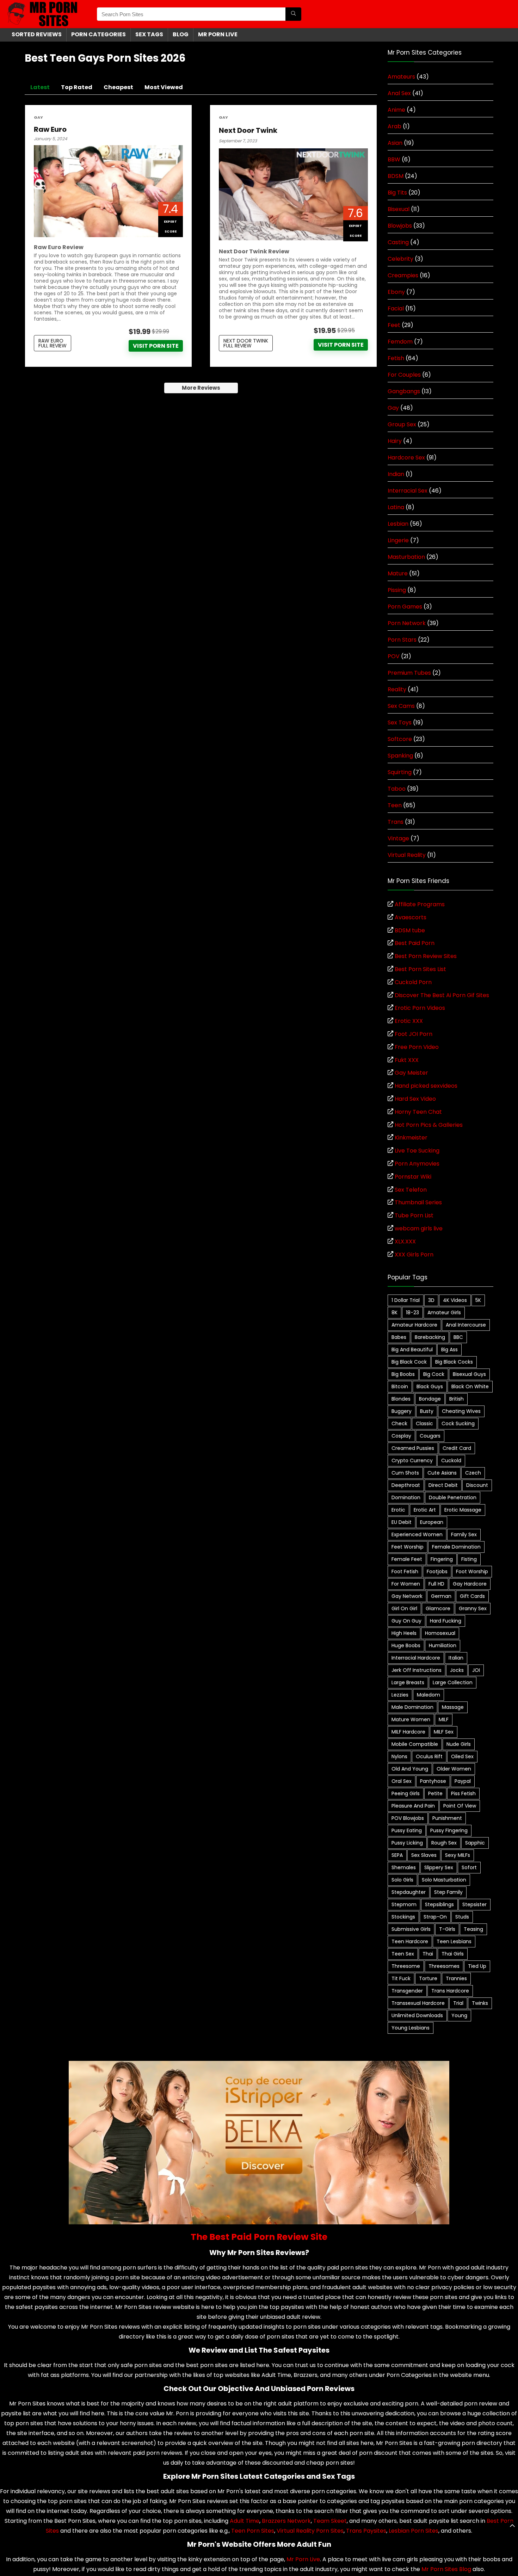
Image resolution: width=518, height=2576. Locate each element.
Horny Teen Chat (418, 1112)
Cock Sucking (458, 1423)
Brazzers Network (286, 2521)
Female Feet (407, 1559)
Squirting (400, 772)
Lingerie (398, 540)
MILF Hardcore (408, 1732)
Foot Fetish (405, 1571)
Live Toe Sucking (417, 1151)
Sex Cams (401, 706)
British (457, 1399)
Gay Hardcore (470, 1584)
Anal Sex (399, 93)
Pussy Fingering (449, 1830)
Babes (399, 1337)
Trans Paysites (366, 2531)
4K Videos (455, 1300)
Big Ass (449, 1349)
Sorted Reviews (37, 34)
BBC (458, 1337)
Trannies (456, 1978)
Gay (38, 118)
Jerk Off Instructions (417, 1670)
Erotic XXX (409, 1021)
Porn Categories (98, 34)
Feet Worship (408, 1547)
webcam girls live (419, 1228)
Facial (396, 308)
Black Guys (430, 1386)
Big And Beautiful (412, 1349)
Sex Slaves (424, 1855)
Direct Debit (443, 1485)
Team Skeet (330, 2521)
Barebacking (430, 1337)
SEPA (397, 1855)
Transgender (407, 1991)
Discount (477, 1485)
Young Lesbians (411, 2028)
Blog (181, 34)
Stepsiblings (439, 1904)
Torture (428, 1978)
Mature (398, 573)
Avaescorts (411, 917)
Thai (428, 1954)
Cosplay (401, 1436)
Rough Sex (444, 1843)
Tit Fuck (401, 1978)
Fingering (442, 1559)
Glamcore (438, 1608)
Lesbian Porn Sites (414, 2531)
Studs (462, 1917)
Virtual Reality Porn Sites (310, 2531)
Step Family (448, 1892)
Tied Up (477, 1966)
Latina (396, 507)
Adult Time (245, 2521)
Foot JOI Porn (414, 1034)
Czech (473, 1473)
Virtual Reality (407, 855)
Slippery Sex (439, 1867)
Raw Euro (50, 129)
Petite (435, 1793)
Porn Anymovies (417, 1164)
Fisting (469, 1559)
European (432, 1522)
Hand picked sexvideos (426, 1086)
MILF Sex (444, 1732)
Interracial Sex (408, 491)
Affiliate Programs (420, 904)
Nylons (399, 1756)
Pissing (397, 590)
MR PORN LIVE (218, 34)
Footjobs (437, 1571)
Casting (398, 242)
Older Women (454, 1769)
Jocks (457, 1670)
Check (399, 1423)
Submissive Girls (411, 1929)
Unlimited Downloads (417, 2015)
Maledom (428, 1695)
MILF (444, 1719)
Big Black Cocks (454, 1362)
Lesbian (398, 524)
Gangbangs (404, 391)
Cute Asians (442, 1473)
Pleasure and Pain (413, 1806)
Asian (395, 143)
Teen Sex (403, 1954)
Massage (453, 1707)
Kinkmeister (411, 1138)
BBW (394, 159)
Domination (406, 1497)
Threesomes (444, 1966)
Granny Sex (473, 1608)
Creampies (403, 275)
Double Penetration (453, 1497)
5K (478, 1300)
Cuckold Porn (413, 982)
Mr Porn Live (303, 2559)
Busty (427, 1411)
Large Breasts (408, 1682)
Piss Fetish (463, 1793)
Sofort (469, 1867)
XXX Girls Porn (414, 1255)
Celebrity (400, 259)
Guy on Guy (406, 1621)
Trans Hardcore (450, 1991)
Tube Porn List (414, 1215)
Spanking (400, 756)
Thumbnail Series (418, 1202)
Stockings (403, 1917)
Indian (396, 474)
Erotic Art (425, 1510)
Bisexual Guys (469, 1374)
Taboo (397, 789)
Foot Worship (472, 1571)
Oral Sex (402, 1781)
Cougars (430, 1436)
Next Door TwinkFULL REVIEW (246, 343)
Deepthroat (406, 1485)
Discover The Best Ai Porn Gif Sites (442, 995)
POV (394, 656)
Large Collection (453, 1682)
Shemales (404, 1867)
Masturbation (406, 557)
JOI (476, 1670)
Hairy (395, 441)
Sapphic (475, 1843)
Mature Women (411, 1719)
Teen (395, 805)
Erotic (398, 1510)
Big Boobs (403, 1374)
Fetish (396, 358)
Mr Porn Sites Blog (446, 2569)
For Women (406, 1584)
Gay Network (407, 1596)
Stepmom (404, 1904)
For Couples (404, 375)
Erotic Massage (463, 1510)
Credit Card (457, 1448)
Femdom (400, 342)
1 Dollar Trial (406, 1300)
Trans (396, 822)
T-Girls (447, 1929)
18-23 (412, 1312)
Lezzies (400, 1695)
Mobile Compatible (415, 1744)
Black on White (470, 1386)
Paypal (463, 1781)
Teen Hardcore (410, 1941)
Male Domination (412, 1707)
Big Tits (397, 193)
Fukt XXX (407, 1060)
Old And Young (410, 1769)
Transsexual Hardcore (418, 2003)
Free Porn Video (417, 1047)
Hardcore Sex (406, 458)
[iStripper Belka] (259, 2065)
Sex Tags (149, 34)
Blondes (401, 1399)
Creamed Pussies (413, 1448)
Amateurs (401, 77)
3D (431, 1300)
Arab (394, 126)
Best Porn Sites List (420, 969)
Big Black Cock (409, 1362)
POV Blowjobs (408, 1818)
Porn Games (405, 607)
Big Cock (434, 1374)
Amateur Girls (444, 1312)
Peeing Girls (406, 1793)
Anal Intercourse (466, 1325)
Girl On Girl (404, 1608)
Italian (456, 1658)
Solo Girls (402, 1880)
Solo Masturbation (444, 1880)
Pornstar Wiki (413, 1177)
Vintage (398, 838)
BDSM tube (410, 930)
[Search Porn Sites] (293, 14)
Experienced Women (417, 1534)
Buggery (402, 1411)
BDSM (396, 176)
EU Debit (402, 1522)
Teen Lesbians (454, 1941)
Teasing (473, 1929)
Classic (424, 1423)
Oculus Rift (429, 1756)
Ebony (396, 292)
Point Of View (460, 1806)
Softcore (400, 739)
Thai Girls (453, 1954)
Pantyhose (433, 1781)
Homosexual (440, 1633)
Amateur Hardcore (414, 1325)
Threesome (406, 1966)
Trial (458, 2003)
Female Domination (456, 1547)
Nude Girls (459, 1744)
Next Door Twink (248, 130)
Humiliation (443, 1645)
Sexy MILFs (458, 1855)
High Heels (404, 1633)
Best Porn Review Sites (426, 956)
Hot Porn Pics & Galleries (429, 1125)
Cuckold (451, 1460)
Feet (394, 325)
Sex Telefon (411, 1190)
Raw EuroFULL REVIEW (53, 343)
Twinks (480, 2003)
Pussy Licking (407, 1843)
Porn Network (407, 623)
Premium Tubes (409, 673)
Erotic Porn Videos (420, 1008)
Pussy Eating (407, 1830)
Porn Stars (402, 640)
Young (459, 2015)
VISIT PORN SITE (156, 346)
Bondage (430, 1399)
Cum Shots (405, 1473)
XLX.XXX (405, 1241)
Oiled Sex (462, 1756)
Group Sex (402, 424)
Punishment (447, 1818)
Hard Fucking (446, 1621)
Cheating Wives (461, 1411)
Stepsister (474, 1904)
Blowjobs (400, 226)
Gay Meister (411, 1073)
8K (394, 1312)
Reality (397, 689)
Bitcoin (400, 1386)
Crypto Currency (412, 1460)
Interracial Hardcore (416, 1658)
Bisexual (399, 209)
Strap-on (435, 1917)
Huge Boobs (406, 1645)
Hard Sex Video (415, 1099)
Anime (396, 110)
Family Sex (464, 1534)
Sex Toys (400, 722)
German (441, 1596)
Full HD (436, 1584)
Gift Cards (472, 1596)
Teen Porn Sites (253, 2531)
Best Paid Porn (415, 943)
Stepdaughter (409, 1892)
